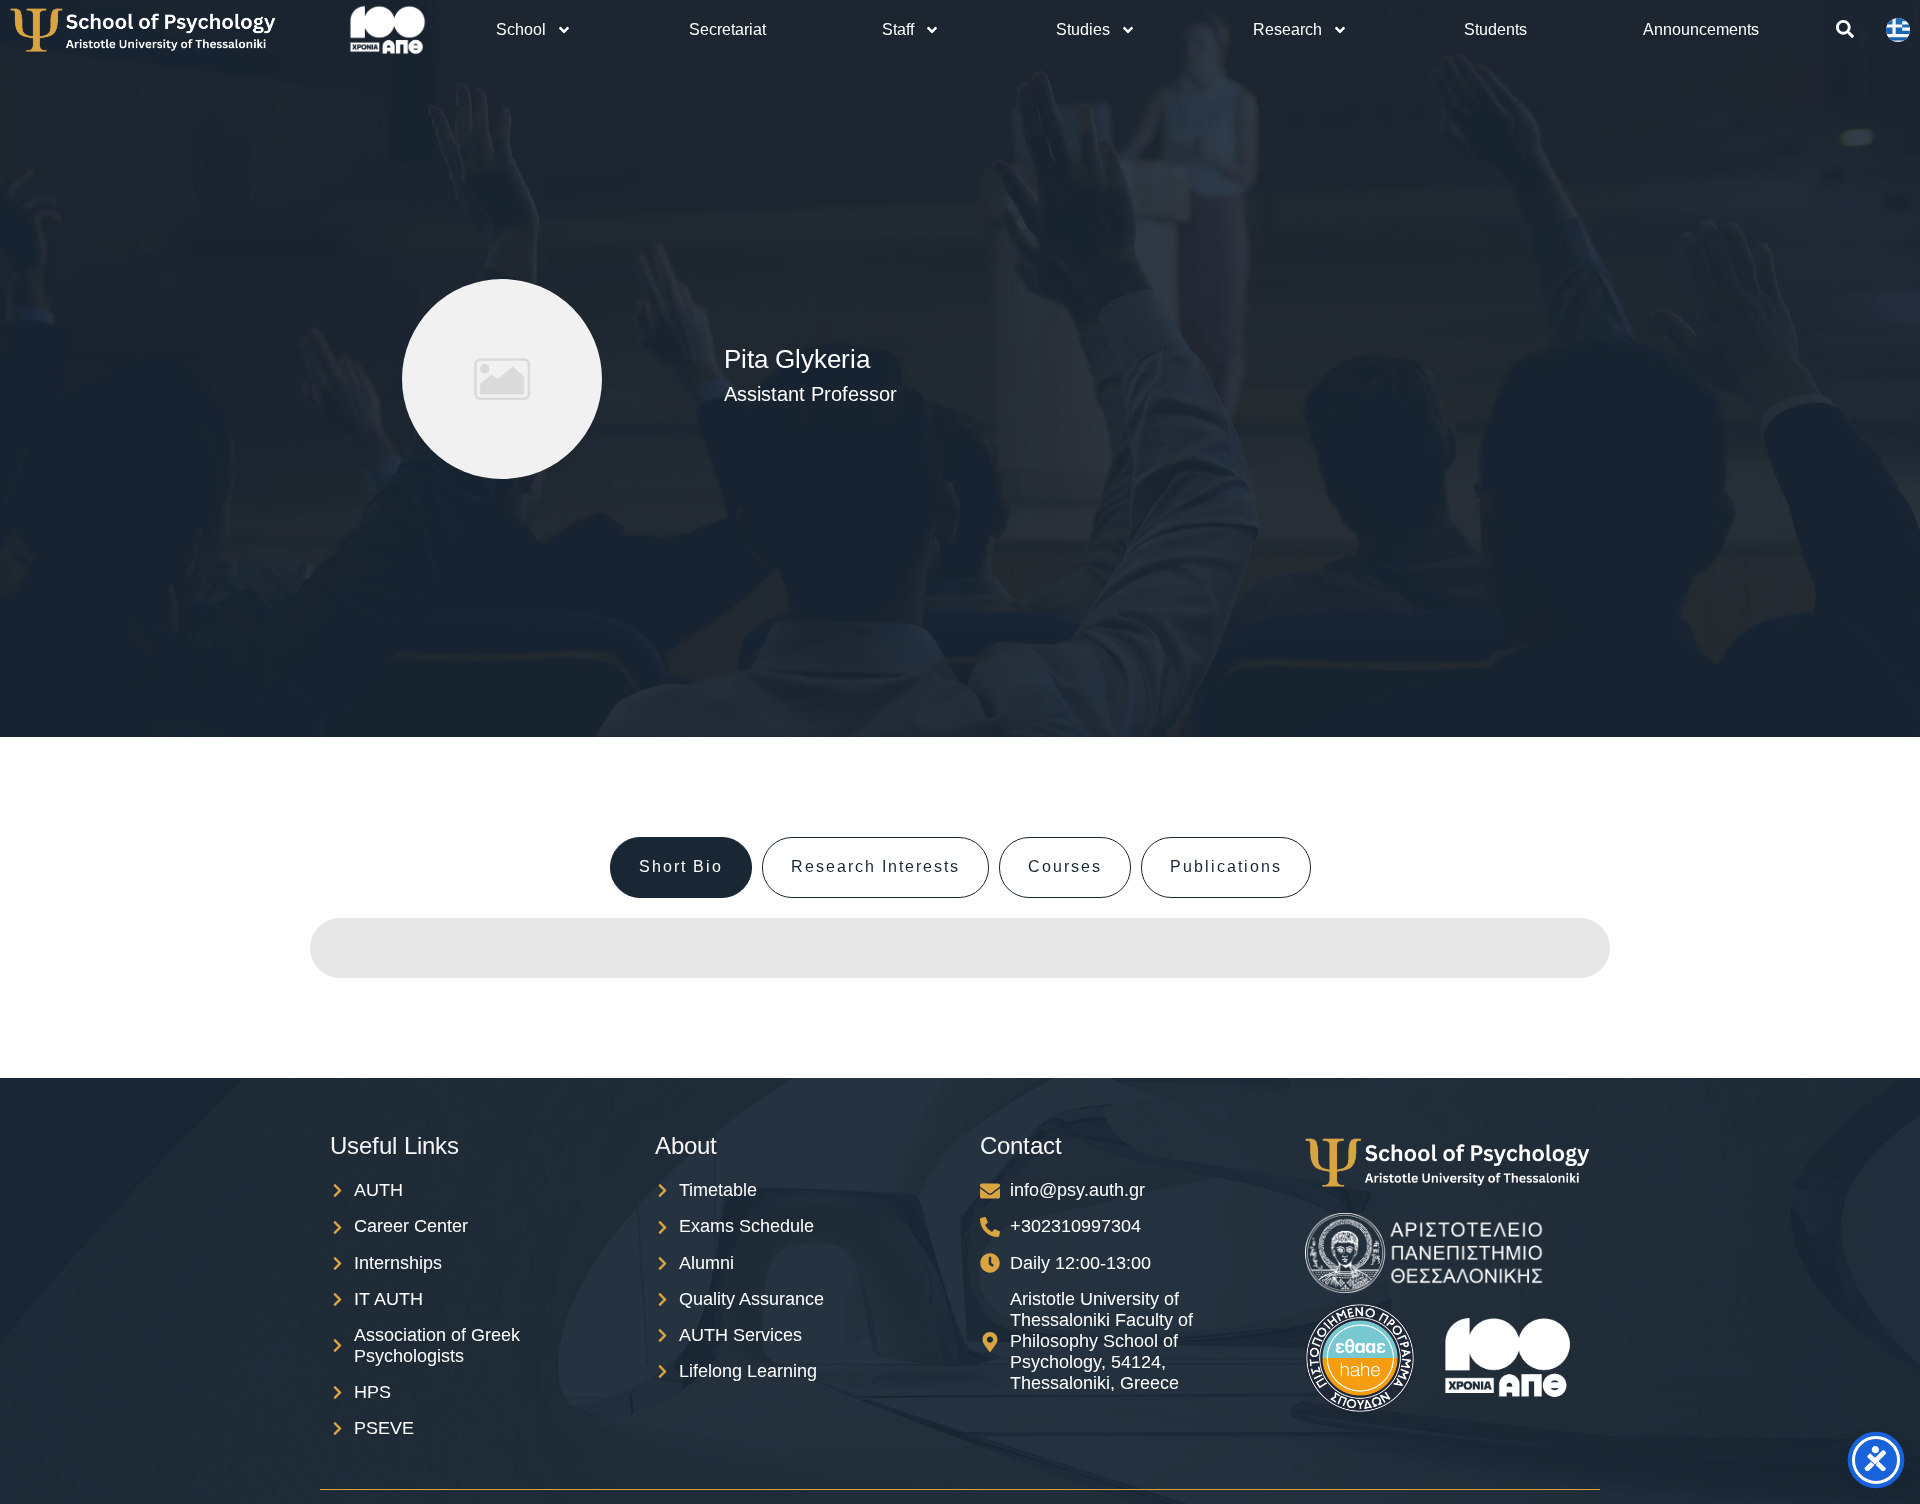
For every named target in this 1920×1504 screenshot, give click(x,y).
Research (1287, 29)
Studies (1083, 29)
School (521, 29)
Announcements (1701, 29)
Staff (898, 29)
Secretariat (727, 29)
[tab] (681, 867)
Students (1495, 29)
